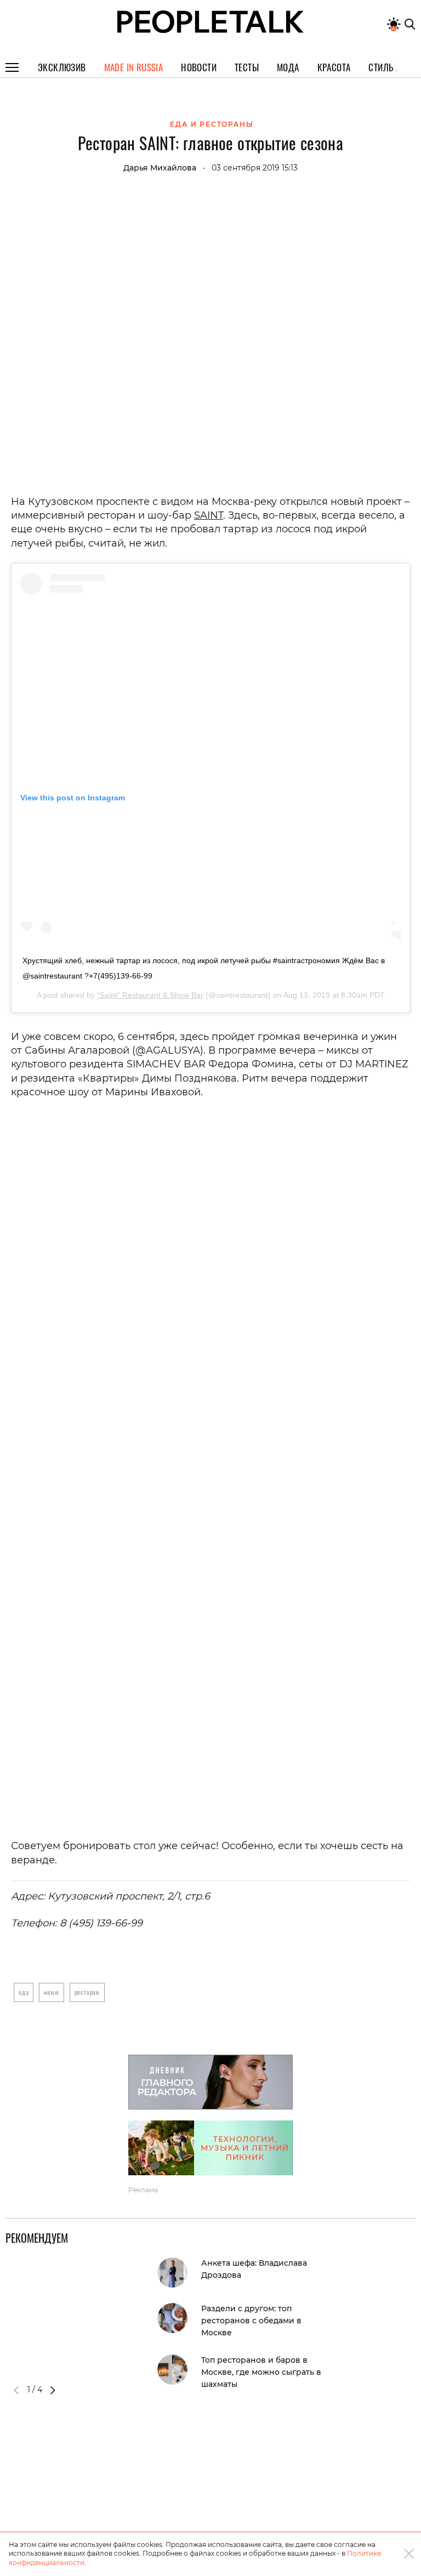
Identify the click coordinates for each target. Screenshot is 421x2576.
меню (51, 1992)
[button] (53, 2390)
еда (24, 1992)
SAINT (209, 515)
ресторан (87, 1992)
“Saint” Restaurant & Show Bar (150, 995)
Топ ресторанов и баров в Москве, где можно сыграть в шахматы (261, 2372)
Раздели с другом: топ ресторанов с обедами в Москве (251, 2321)
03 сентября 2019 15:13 (255, 168)
